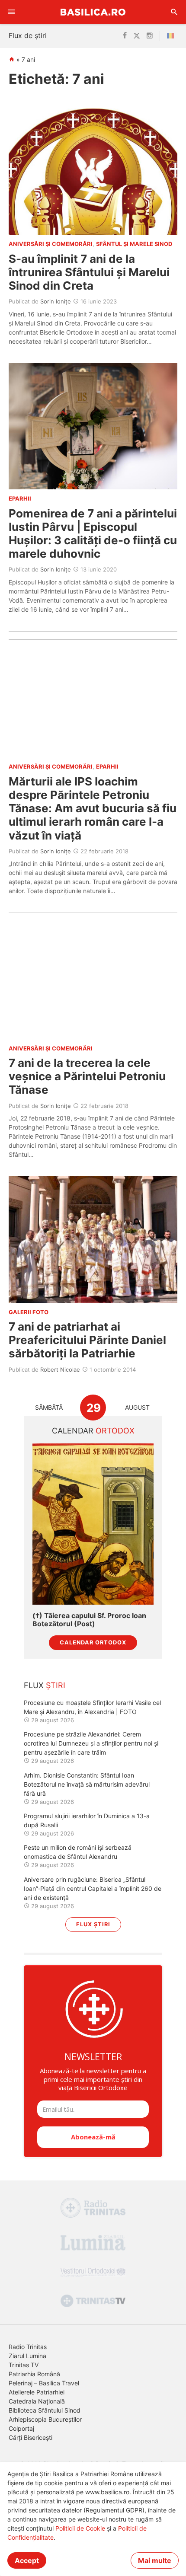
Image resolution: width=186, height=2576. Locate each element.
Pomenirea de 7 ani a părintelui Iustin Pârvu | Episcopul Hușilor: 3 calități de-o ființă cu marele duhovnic (93, 534)
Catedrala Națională (37, 2401)
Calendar (93, 1431)
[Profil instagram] (150, 36)
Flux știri (93, 1924)
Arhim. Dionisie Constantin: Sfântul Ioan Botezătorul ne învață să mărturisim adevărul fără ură (87, 1784)
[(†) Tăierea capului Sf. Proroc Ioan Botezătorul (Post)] (93, 1524)
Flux (45, 1685)
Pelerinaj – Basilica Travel (44, 2383)
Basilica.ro (93, 12)
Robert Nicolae (60, 1369)
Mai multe (155, 2560)
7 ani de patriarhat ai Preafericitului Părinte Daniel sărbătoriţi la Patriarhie (87, 1340)
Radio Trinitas (28, 2347)
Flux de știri (28, 35)
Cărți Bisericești (30, 2437)
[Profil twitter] (137, 36)
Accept (27, 2560)
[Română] (172, 36)
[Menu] (12, 12)
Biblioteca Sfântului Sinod (45, 2410)
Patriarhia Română (34, 2374)
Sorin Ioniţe (56, 301)
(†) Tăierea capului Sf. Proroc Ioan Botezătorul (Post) (89, 1620)
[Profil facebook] (125, 36)
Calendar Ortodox (93, 1642)
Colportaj (21, 2428)
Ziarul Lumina (27, 2356)
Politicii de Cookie (80, 2528)
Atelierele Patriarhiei (37, 2392)
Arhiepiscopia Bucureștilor (45, 2419)
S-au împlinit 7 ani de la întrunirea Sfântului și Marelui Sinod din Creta (89, 272)
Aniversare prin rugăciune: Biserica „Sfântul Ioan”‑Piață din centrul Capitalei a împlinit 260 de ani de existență (93, 1888)
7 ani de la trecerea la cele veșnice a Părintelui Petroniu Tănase (87, 1076)
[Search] (174, 12)
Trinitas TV (24, 2365)
